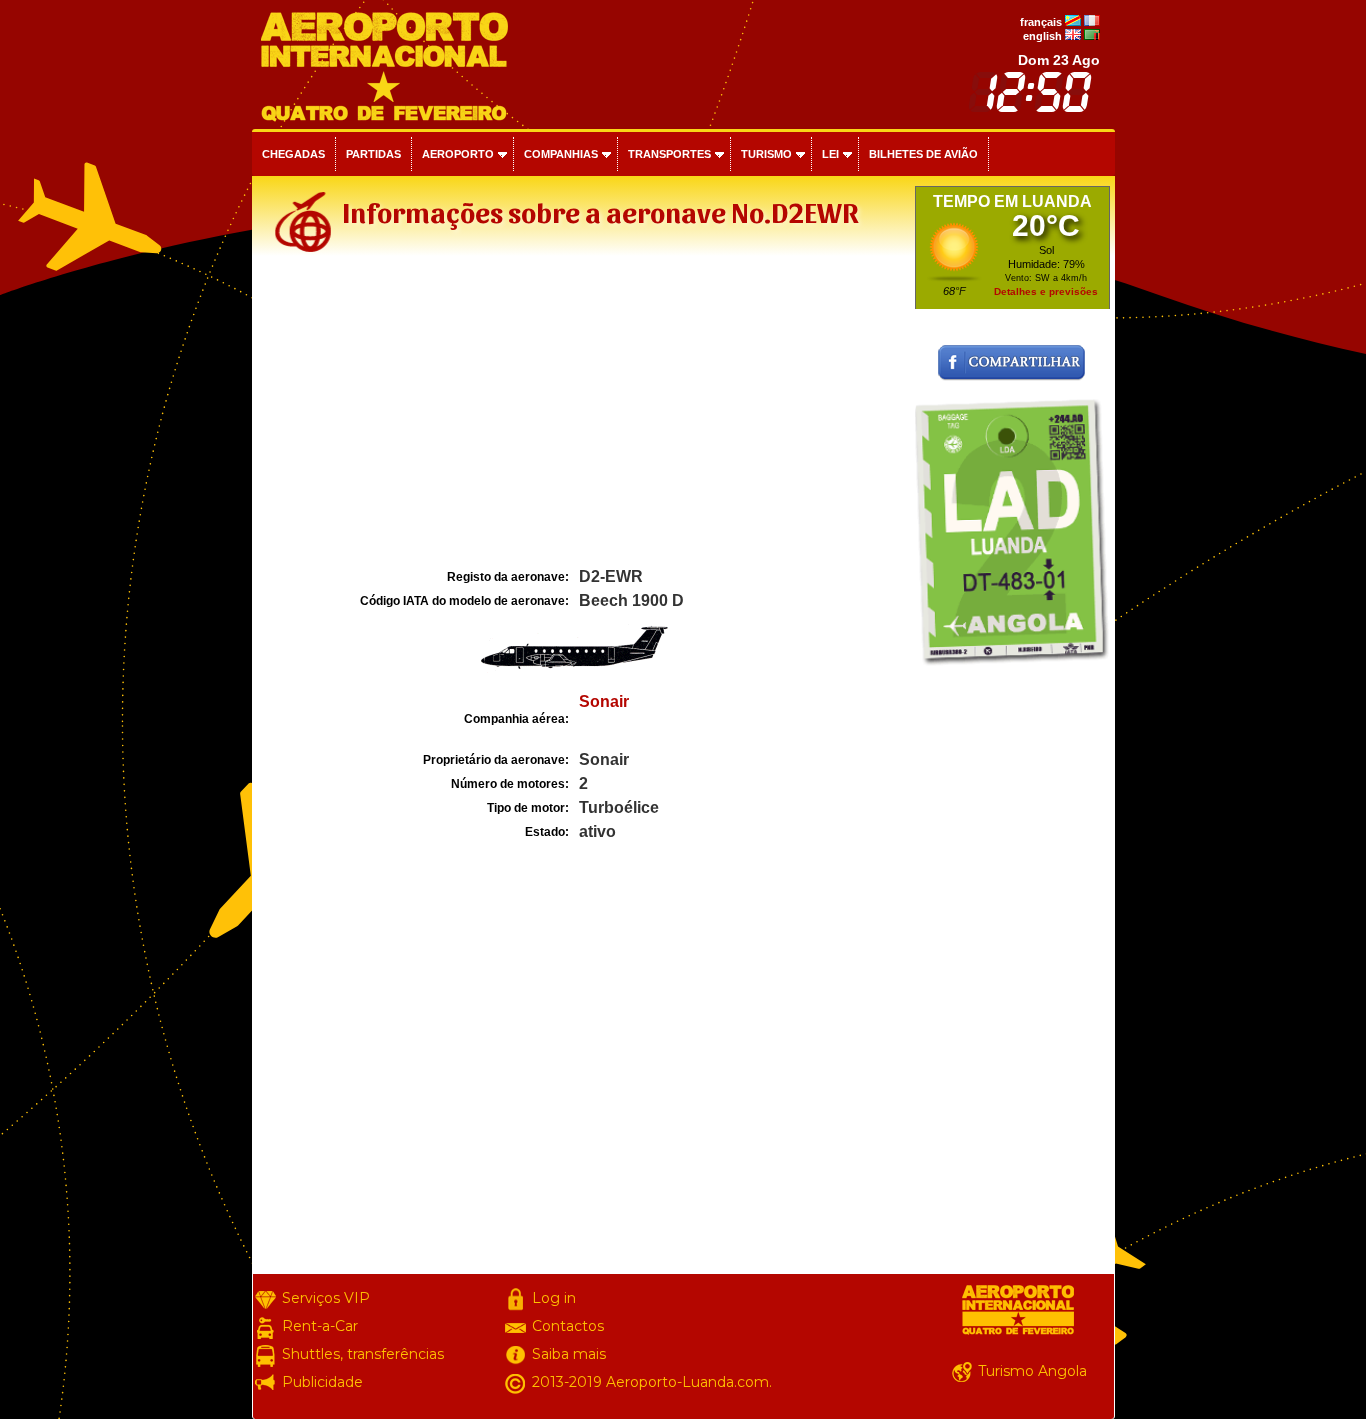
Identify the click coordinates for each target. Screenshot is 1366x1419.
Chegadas (293, 154)
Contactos (568, 1326)
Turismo (766, 154)
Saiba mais (569, 1354)
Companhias (561, 154)
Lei (830, 154)
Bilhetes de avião (923, 154)
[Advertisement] (581, 414)
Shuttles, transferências (363, 1354)
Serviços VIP (326, 1298)
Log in (554, 1298)
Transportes (669, 154)
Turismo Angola (1032, 1371)
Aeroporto (458, 154)
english (1042, 36)
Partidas (373, 154)
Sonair (604, 701)
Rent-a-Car (320, 1326)
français (1041, 22)
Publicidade (322, 1382)
